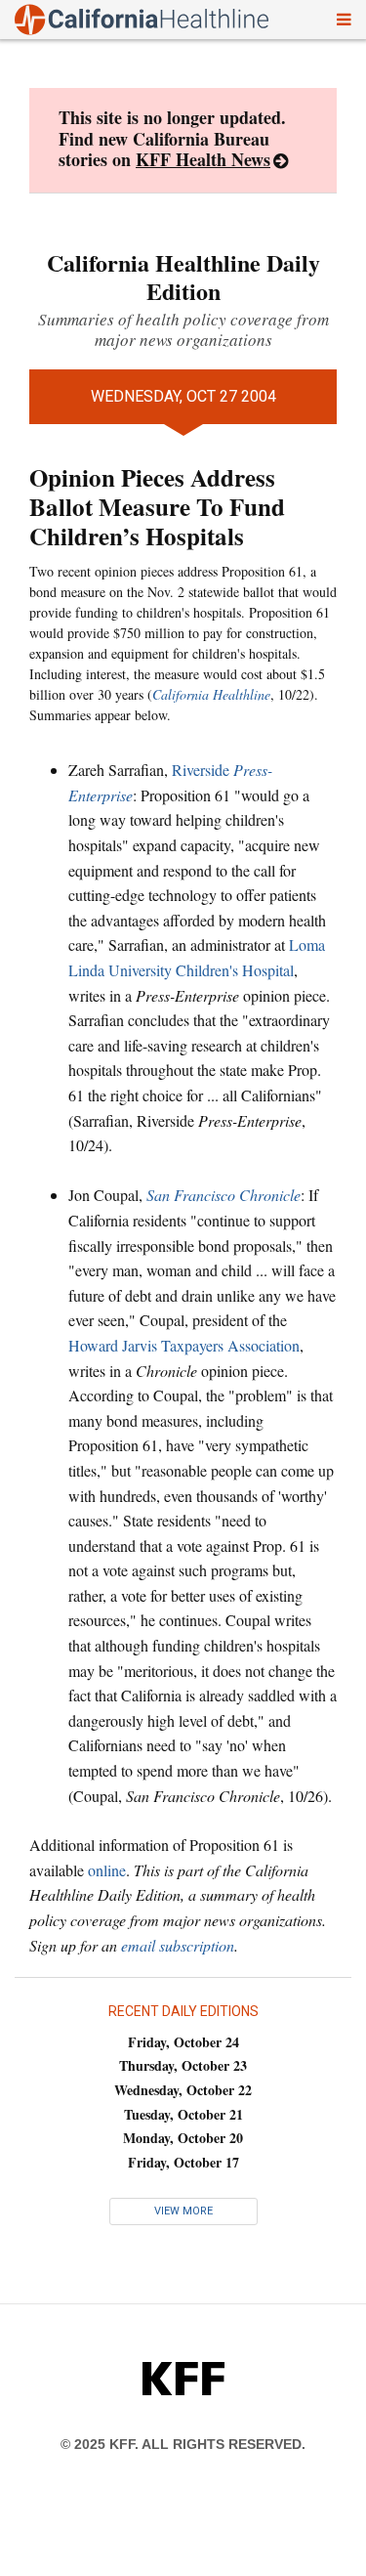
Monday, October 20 (183, 2138)
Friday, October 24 (183, 2042)
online (107, 1870)
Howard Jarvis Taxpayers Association (184, 1345)
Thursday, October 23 (183, 2065)
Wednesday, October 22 (183, 2090)
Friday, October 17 (183, 2162)
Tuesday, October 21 (183, 2114)
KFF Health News (203, 159)
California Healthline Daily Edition (183, 277)
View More (183, 2211)
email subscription (178, 1945)
